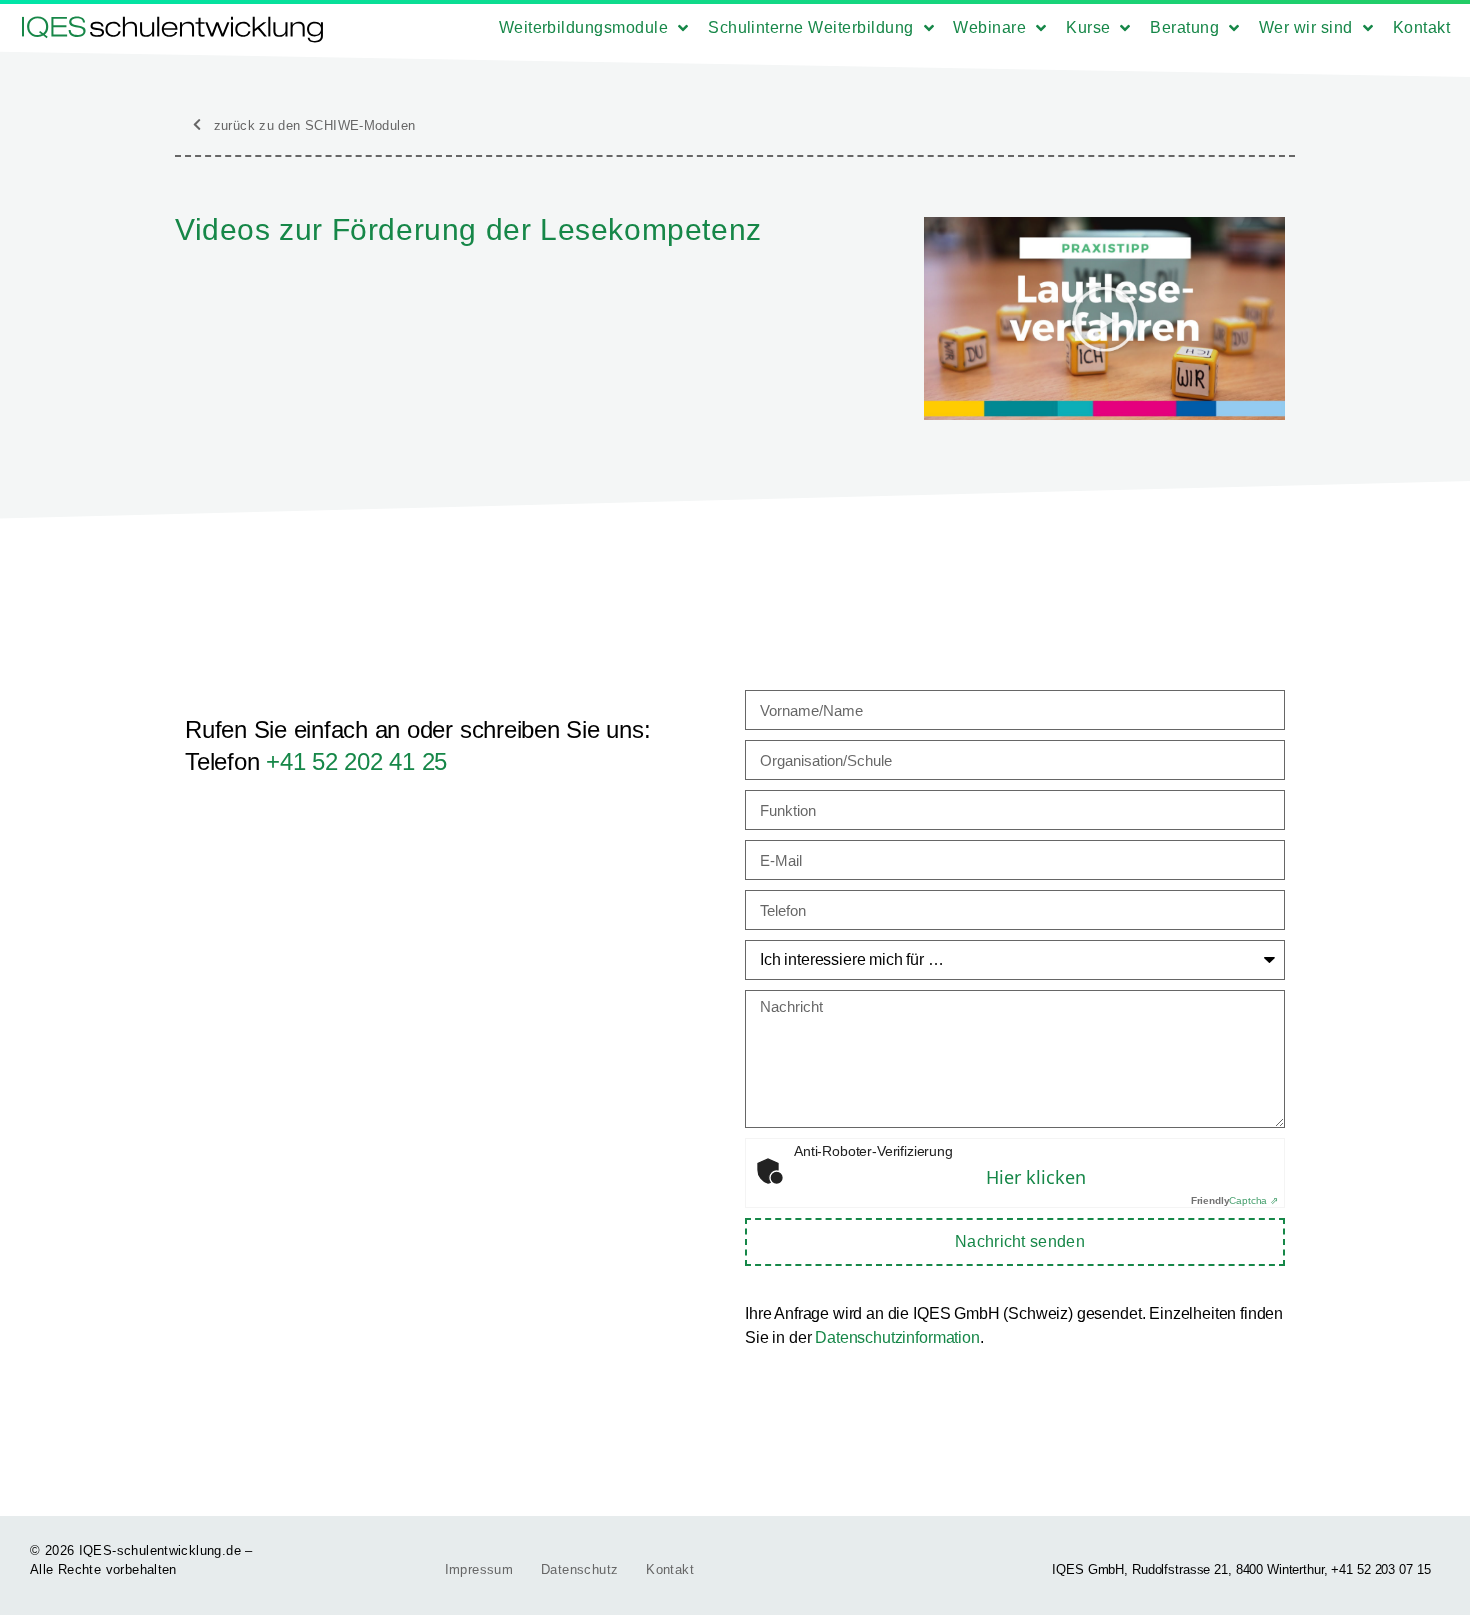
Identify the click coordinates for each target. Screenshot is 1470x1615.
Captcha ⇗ (1234, 1200)
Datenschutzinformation (897, 1337)
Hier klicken (1036, 1177)
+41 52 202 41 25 (356, 761)
